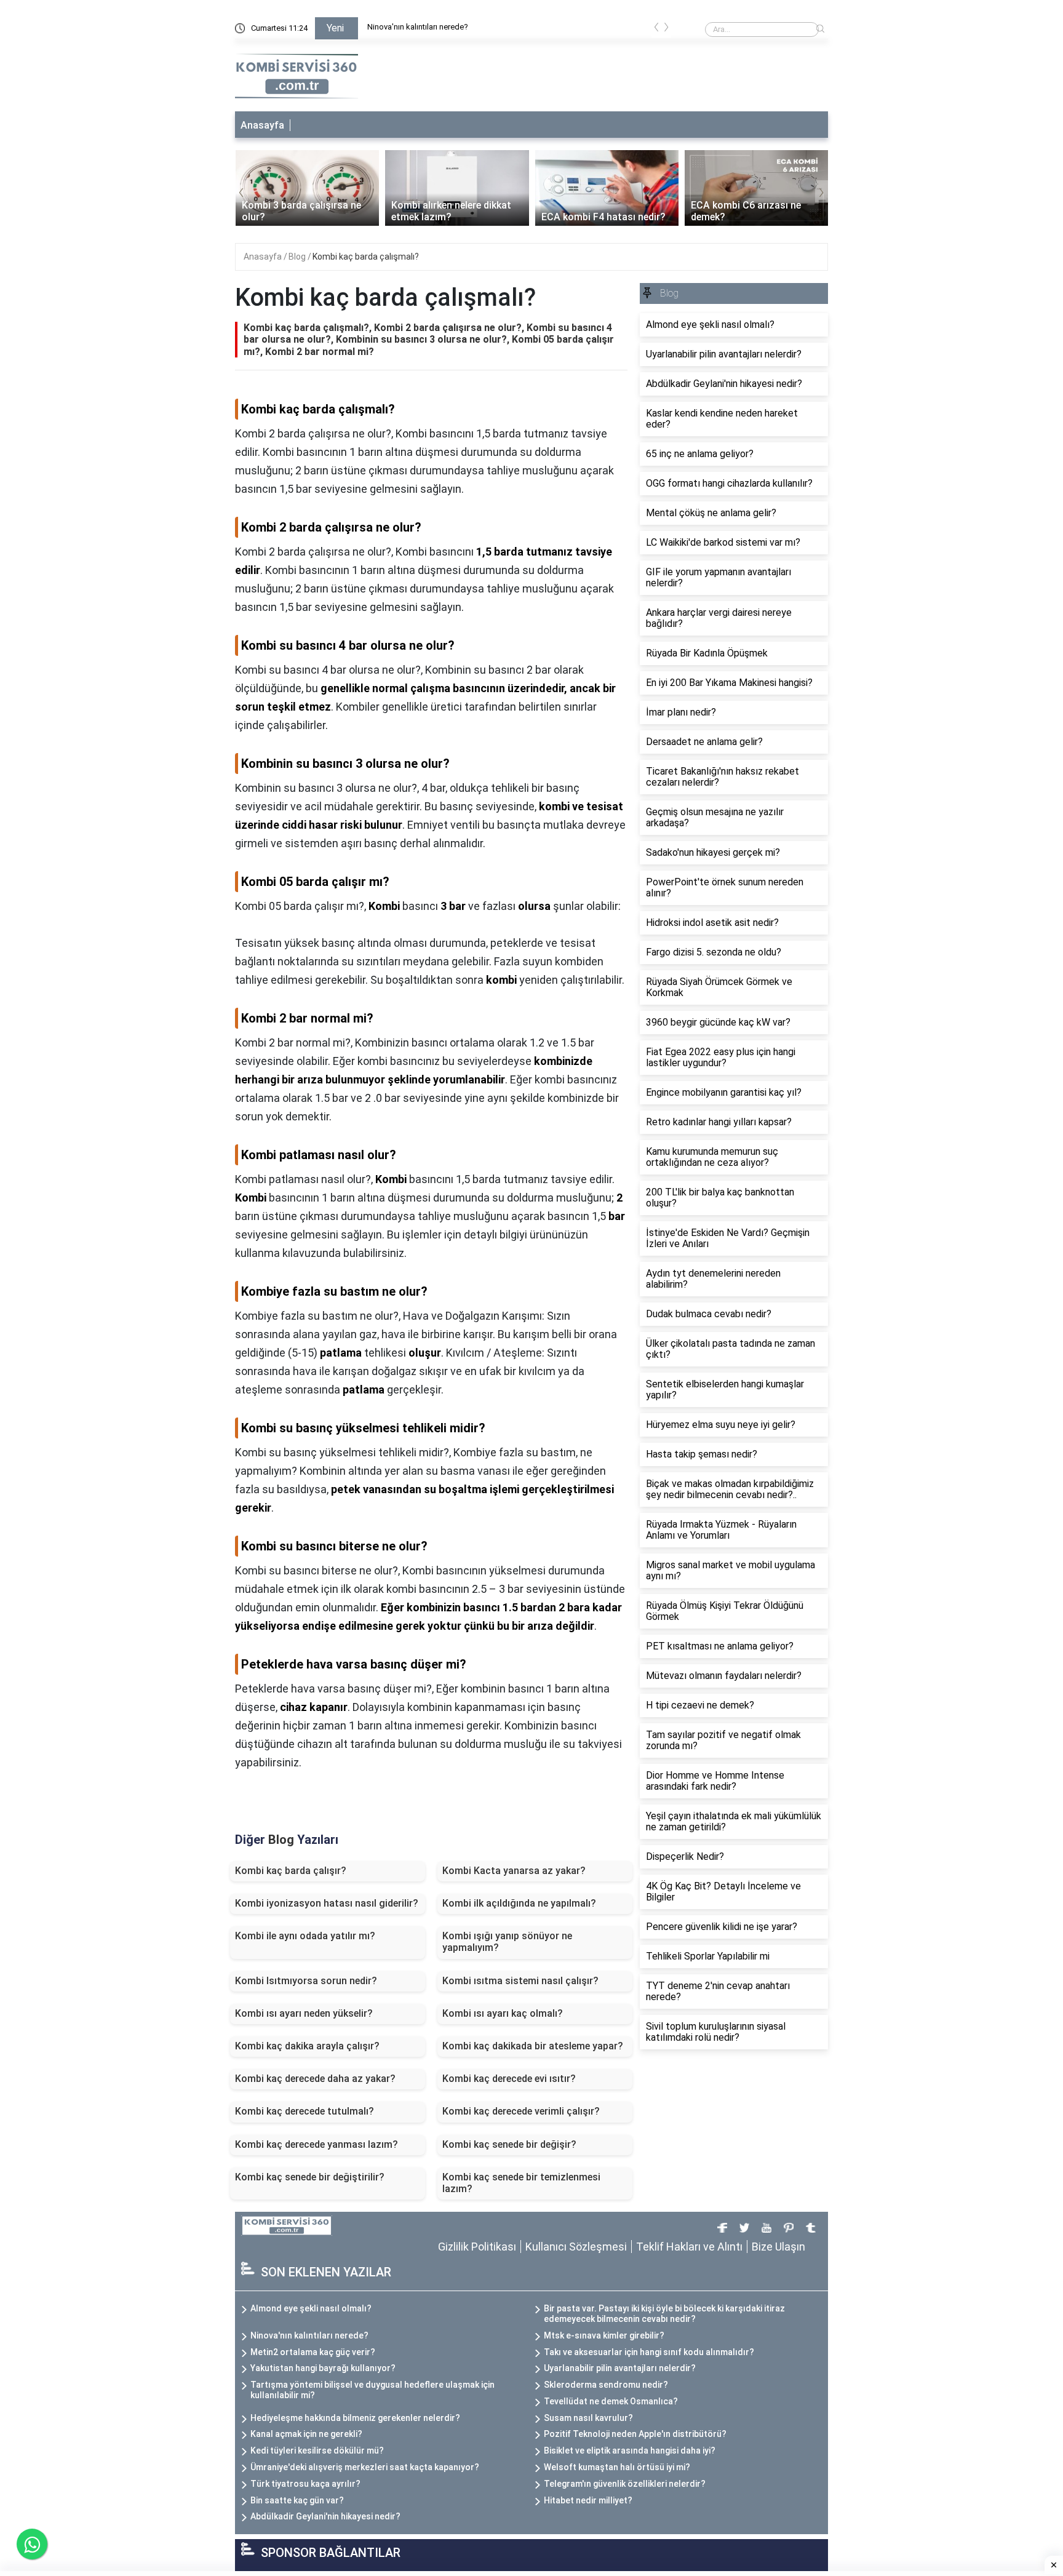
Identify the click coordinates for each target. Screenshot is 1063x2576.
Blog (298, 257)
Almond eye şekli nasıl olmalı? (311, 2308)
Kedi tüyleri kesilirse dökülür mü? (317, 2450)
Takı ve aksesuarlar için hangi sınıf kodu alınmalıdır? (649, 2352)
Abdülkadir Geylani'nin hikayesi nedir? (325, 2516)
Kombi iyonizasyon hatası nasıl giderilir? (327, 1903)
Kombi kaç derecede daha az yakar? (315, 2079)
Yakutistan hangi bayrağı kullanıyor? (323, 2368)
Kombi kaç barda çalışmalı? (366, 257)
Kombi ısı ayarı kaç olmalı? (503, 2013)
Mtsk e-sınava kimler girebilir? (604, 2335)
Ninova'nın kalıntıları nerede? (418, 27)
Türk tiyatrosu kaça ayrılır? (305, 2484)
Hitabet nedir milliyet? (588, 2500)
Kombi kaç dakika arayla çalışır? (307, 2046)
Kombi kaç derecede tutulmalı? (305, 2111)
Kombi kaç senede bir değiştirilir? (310, 2177)
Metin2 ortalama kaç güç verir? (313, 2352)
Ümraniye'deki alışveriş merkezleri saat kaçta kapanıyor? (365, 2467)
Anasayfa (262, 125)
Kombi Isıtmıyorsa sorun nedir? (306, 1981)
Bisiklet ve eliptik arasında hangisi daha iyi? (630, 2450)
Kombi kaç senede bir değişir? (509, 2144)
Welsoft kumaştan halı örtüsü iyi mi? (617, 2467)
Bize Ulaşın (778, 2247)
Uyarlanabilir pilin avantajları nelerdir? (620, 2368)
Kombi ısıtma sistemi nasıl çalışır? (520, 1981)
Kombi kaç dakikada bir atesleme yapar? (533, 2046)
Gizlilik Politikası (477, 2247)
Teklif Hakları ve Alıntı (689, 2247)
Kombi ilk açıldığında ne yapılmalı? (519, 1903)
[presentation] (656, 29)
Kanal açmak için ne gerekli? (306, 2434)
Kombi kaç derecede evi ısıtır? (509, 2079)
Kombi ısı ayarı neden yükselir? (304, 2013)
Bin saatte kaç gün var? (297, 2500)
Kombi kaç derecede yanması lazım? (317, 2144)
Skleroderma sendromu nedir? (606, 2385)
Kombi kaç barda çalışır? (291, 1871)
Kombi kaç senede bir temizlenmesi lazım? (521, 2183)
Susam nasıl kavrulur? (588, 2418)
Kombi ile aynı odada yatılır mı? (305, 1936)
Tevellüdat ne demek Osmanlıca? (611, 2401)
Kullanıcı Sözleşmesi (576, 2247)
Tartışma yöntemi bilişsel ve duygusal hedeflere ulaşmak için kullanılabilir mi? (372, 2390)
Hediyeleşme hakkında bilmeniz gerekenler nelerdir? (355, 2418)
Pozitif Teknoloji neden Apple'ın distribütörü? (635, 2434)
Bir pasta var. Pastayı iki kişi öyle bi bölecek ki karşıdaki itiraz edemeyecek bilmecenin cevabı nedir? (664, 2314)
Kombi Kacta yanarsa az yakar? (514, 1871)
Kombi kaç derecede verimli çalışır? (521, 2111)
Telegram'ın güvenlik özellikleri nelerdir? (625, 2484)
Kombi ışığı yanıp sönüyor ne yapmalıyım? (507, 1942)
